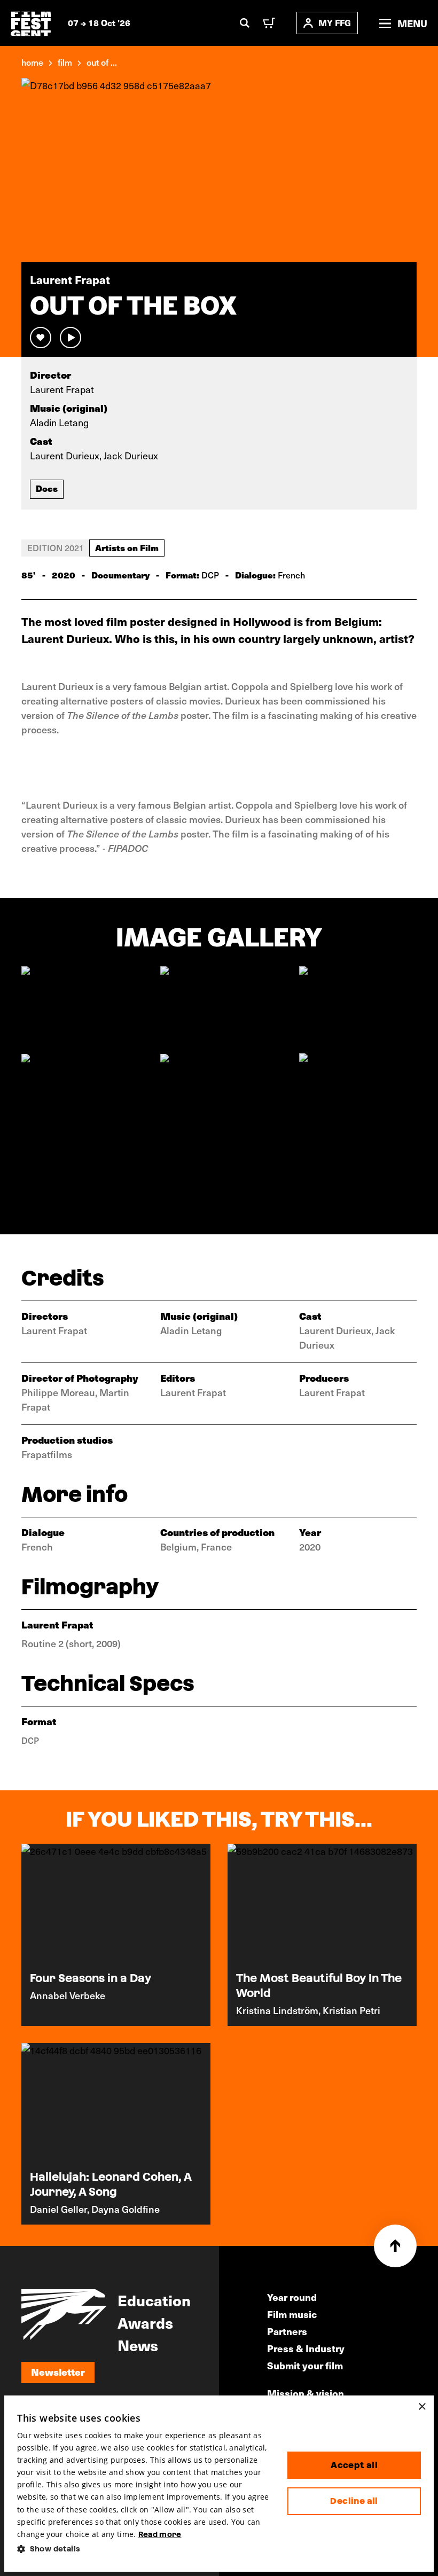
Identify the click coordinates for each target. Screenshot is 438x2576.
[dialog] (219, 2484)
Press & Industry (306, 2348)
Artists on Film (127, 547)
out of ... (102, 62)
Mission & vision (306, 2393)
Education (154, 2300)
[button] (144, 2549)
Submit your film (305, 2365)
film (65, 62)
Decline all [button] (354, 2501)
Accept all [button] (354, 2465)
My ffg (335, 23)
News (138, 2345)
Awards (145, 2322)
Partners (287, 2331)
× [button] (422, 2407)
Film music (292, 2314)
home (32, 62)
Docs (47, 488)
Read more (160, 2534)
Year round (292, 2297)
